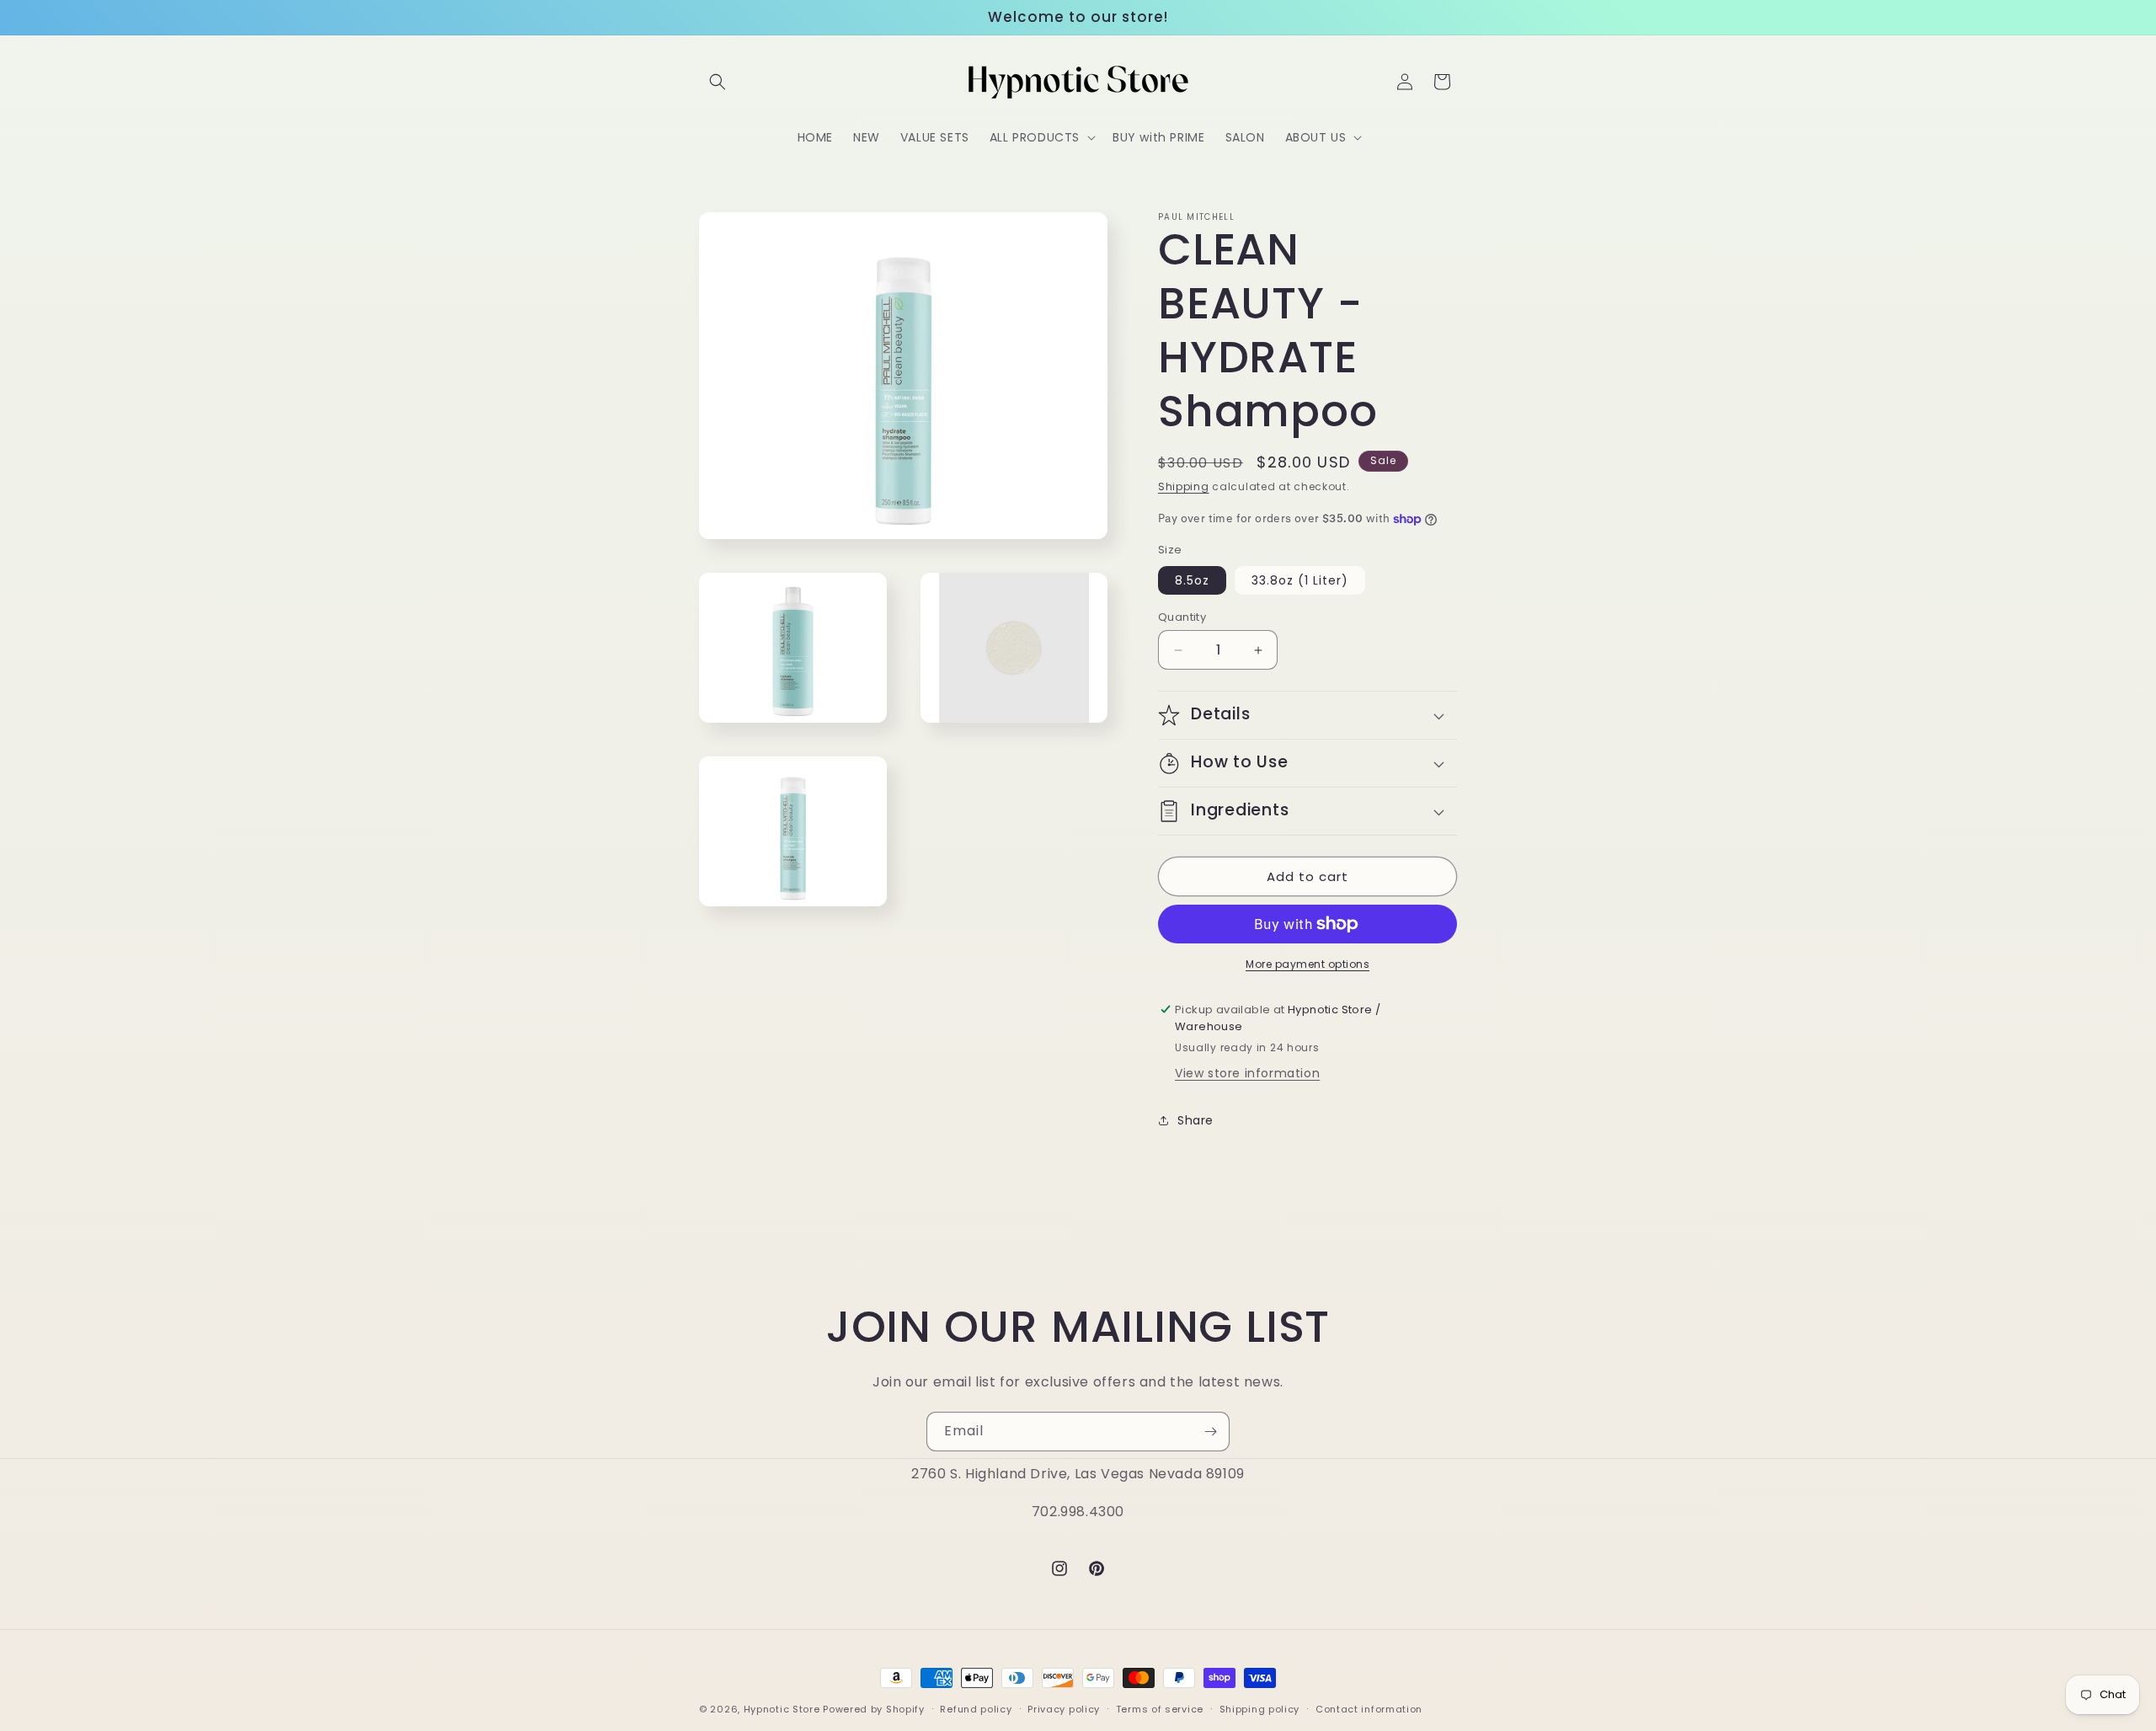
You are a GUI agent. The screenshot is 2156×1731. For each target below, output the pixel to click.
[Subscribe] (1210, 1432)
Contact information (1369, 1708)
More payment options (1307, 964)
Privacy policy (1064, 1708)
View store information (1247, 1073)
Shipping (1184, 486)
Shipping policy (1260, 1708)
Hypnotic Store (782, 1709)
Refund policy (976, 1708)
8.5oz (1192, 580)
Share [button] (1195, 1120)
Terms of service (1160, 1708)
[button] (718, 82)
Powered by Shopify (874, 1709)
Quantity (1182, 617)
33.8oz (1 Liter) (1300, 580)
